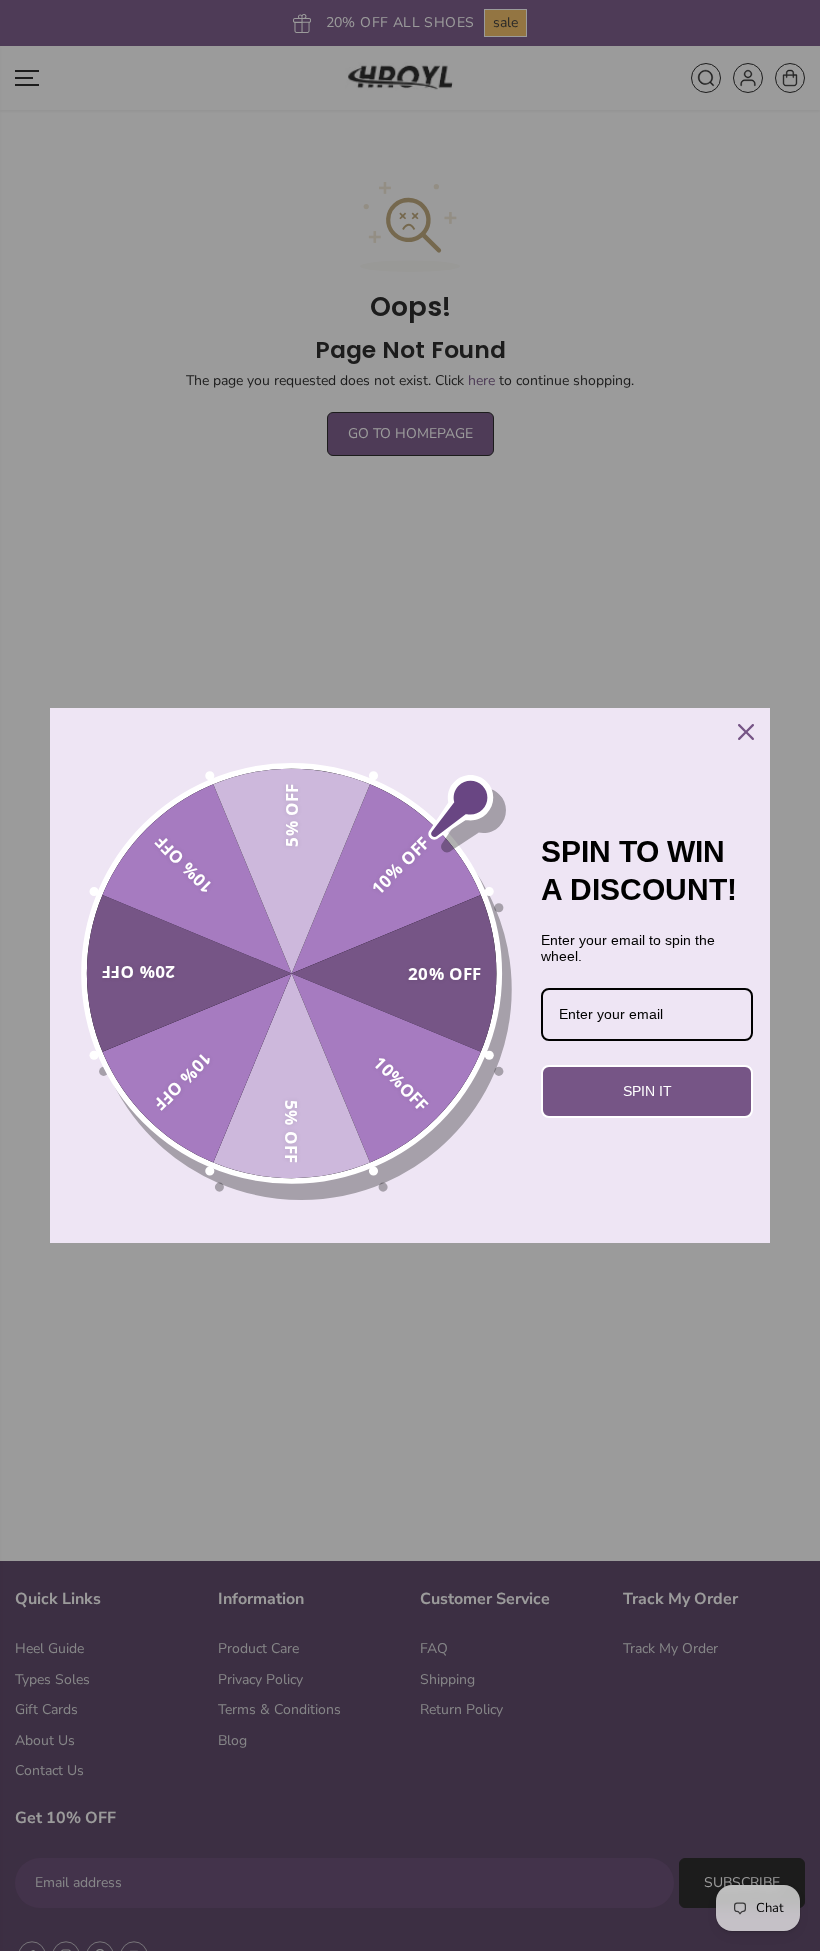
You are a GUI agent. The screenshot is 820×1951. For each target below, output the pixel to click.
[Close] (746, 732)
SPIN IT (647, 1091)
